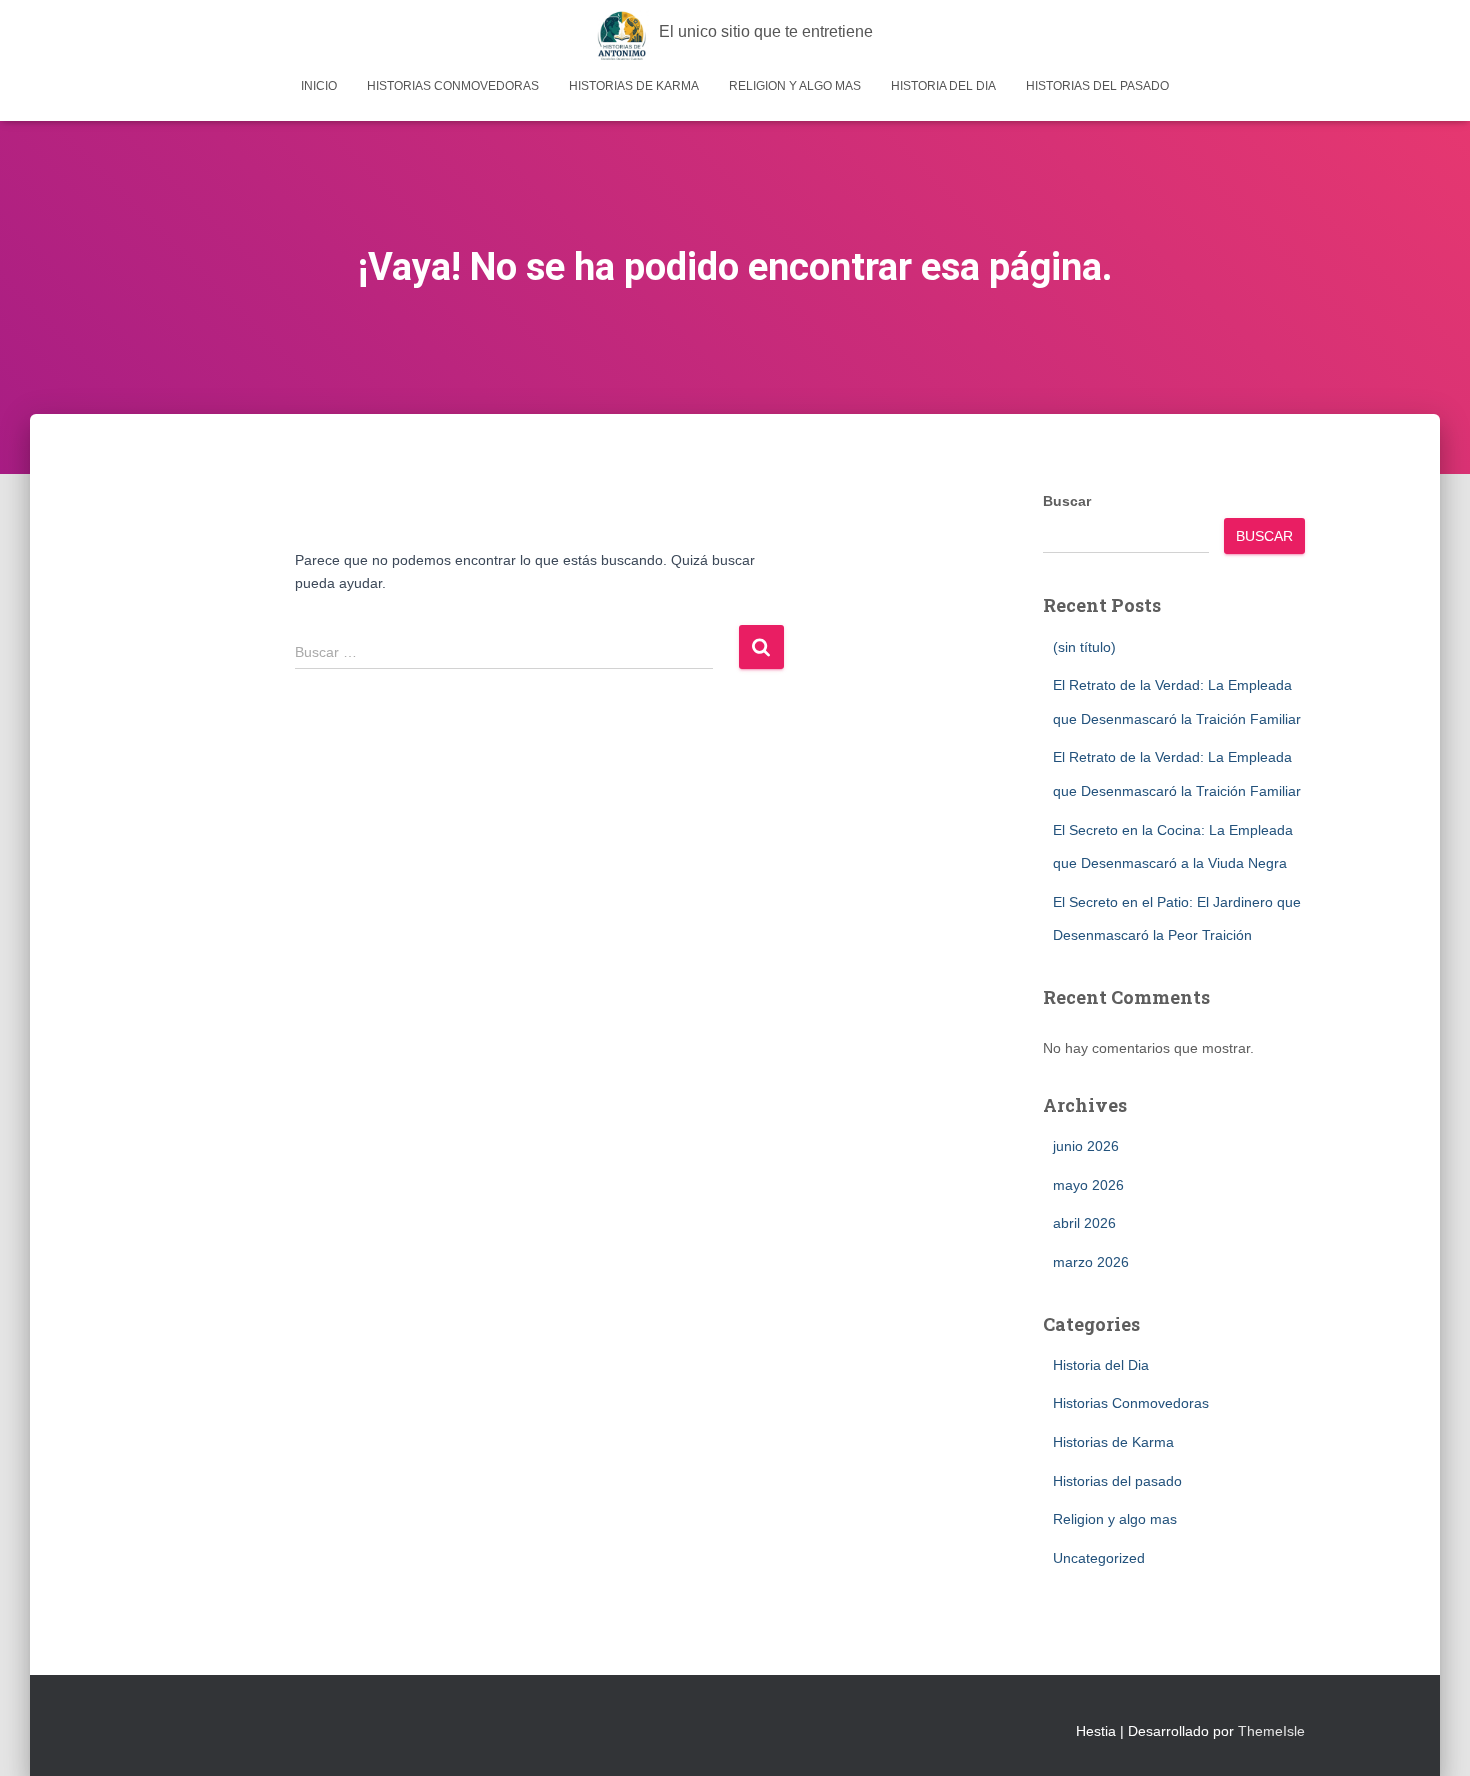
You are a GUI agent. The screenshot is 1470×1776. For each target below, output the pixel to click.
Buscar (1067, 501)
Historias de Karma (634, 86)
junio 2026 (1086, 1146)
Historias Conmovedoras (453, 86)
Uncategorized (1099, 1558)
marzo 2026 (1091, 1262)
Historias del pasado (1097, 86)
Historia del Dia (943, 86)
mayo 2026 (1088, 1185)
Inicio (319, 86)
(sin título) (1084, 647)
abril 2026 (1084, 1223)
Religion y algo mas (795, 86)
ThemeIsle (1271, 1731)
